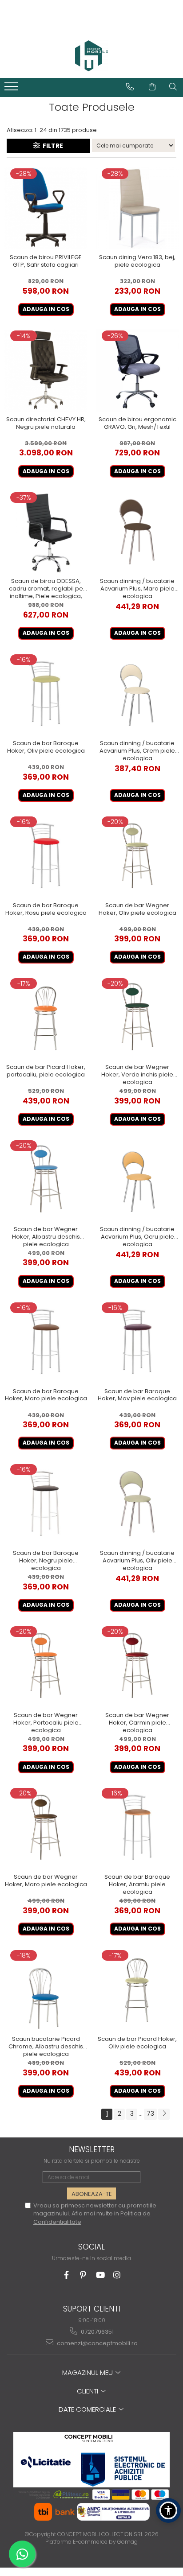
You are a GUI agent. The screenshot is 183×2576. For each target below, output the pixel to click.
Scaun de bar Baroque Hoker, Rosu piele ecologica (46, 909)
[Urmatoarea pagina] (164, 2114)
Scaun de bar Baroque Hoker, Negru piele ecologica (46, 1560)
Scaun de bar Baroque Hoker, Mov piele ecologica (137, 1395)
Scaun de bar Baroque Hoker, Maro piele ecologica (46, 1395)
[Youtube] (100, 2275)
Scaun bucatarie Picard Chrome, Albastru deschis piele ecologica (46, 2046)
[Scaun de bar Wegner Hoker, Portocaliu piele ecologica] (46, 1666)
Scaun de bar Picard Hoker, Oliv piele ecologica (137, 2043)
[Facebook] (66, 2275)
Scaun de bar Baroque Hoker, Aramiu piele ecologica (137, 1884)
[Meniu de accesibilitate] (168, 2510)
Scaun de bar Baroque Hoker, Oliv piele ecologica (46, 747)
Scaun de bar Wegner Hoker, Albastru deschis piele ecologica (46, 1236)
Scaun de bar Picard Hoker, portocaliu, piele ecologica (46, 1071)
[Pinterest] (83, 2275)
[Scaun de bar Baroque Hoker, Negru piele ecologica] (46, 1504)
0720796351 (97, 2332)
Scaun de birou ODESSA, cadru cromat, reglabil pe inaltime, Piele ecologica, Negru (46, 588)
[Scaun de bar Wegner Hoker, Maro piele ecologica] (46, 1828)
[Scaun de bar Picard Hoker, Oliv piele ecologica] (137, 1990)
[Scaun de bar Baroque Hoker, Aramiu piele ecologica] (137, 1828)
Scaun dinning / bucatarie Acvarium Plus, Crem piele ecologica (137, 750)
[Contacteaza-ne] (130, 87)
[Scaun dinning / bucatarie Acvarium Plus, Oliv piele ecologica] (137, 1504)
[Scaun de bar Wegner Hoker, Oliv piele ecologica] (137, 856)
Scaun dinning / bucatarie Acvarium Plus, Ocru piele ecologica (137, 1236)
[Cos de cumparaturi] (152, 87)
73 (150, 2114)
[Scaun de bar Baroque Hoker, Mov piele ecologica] (137, 1342)
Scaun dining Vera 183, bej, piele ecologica (137, 261)
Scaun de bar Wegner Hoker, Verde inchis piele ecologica (137, 1074)
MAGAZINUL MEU (88, 2372)
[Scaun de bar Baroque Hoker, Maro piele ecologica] (46, 1342)
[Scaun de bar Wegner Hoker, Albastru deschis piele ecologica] (46, 1180)
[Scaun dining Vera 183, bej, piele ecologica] (137, 208)
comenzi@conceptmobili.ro (97, 2343)
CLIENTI (88, 2391)
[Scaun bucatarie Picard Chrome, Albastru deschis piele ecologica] (46, 1990)
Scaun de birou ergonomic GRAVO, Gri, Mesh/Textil (137, 424)
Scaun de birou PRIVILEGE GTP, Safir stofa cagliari (46, 261)
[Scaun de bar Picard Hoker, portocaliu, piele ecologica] (46, 1018)
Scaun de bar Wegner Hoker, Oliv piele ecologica (137, 909)
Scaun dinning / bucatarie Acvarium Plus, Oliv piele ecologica (137, 1560)
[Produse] (12, 89)
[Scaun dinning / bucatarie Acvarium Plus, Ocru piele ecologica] (137, 1180)
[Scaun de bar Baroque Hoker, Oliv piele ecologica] (46, 694)
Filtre (52, 146)
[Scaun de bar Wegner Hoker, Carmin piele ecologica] (137, 1666)
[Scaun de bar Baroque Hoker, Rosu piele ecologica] (46, 856)
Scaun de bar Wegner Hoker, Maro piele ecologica (46, 1881)
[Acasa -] (91, 56)
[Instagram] (117, 2275)
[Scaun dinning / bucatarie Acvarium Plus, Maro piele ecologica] (137, 532)
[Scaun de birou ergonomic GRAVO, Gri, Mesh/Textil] (137, 370)
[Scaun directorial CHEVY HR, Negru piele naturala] (46, 370)
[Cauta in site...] (173, 87)
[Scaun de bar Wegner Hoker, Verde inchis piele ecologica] (137, 1018)
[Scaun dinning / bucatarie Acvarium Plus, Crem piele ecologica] (137, 694)
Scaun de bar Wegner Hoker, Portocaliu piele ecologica (46, 1722)
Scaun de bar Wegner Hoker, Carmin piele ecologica (137, 1722)
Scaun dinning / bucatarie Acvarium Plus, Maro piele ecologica (137, 588)
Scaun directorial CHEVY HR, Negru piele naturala (46, 424)
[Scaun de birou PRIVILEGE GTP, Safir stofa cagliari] (46, 208)
